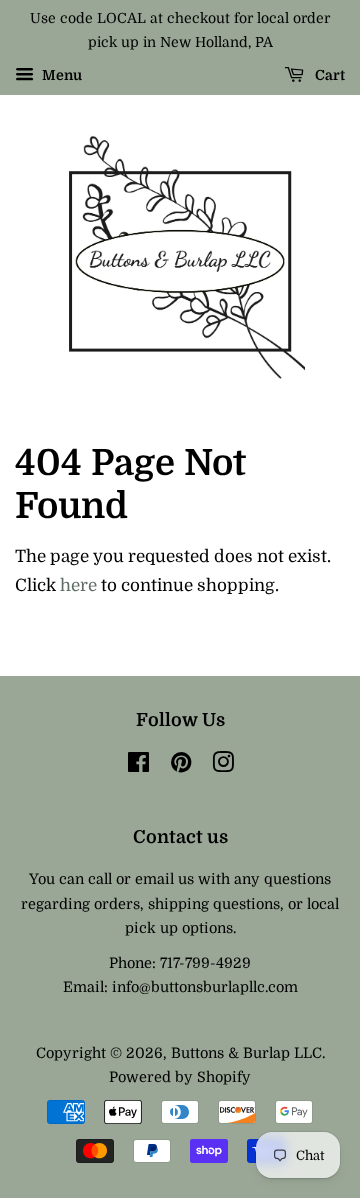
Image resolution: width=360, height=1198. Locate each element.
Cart (328, 75)
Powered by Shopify (180, 1077)
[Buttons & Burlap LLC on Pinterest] (181, 766)
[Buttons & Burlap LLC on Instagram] (223, 766)
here (78, 585)
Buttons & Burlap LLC (246, 1053)
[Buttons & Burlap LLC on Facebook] (138, 766)
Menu (60, 75)
